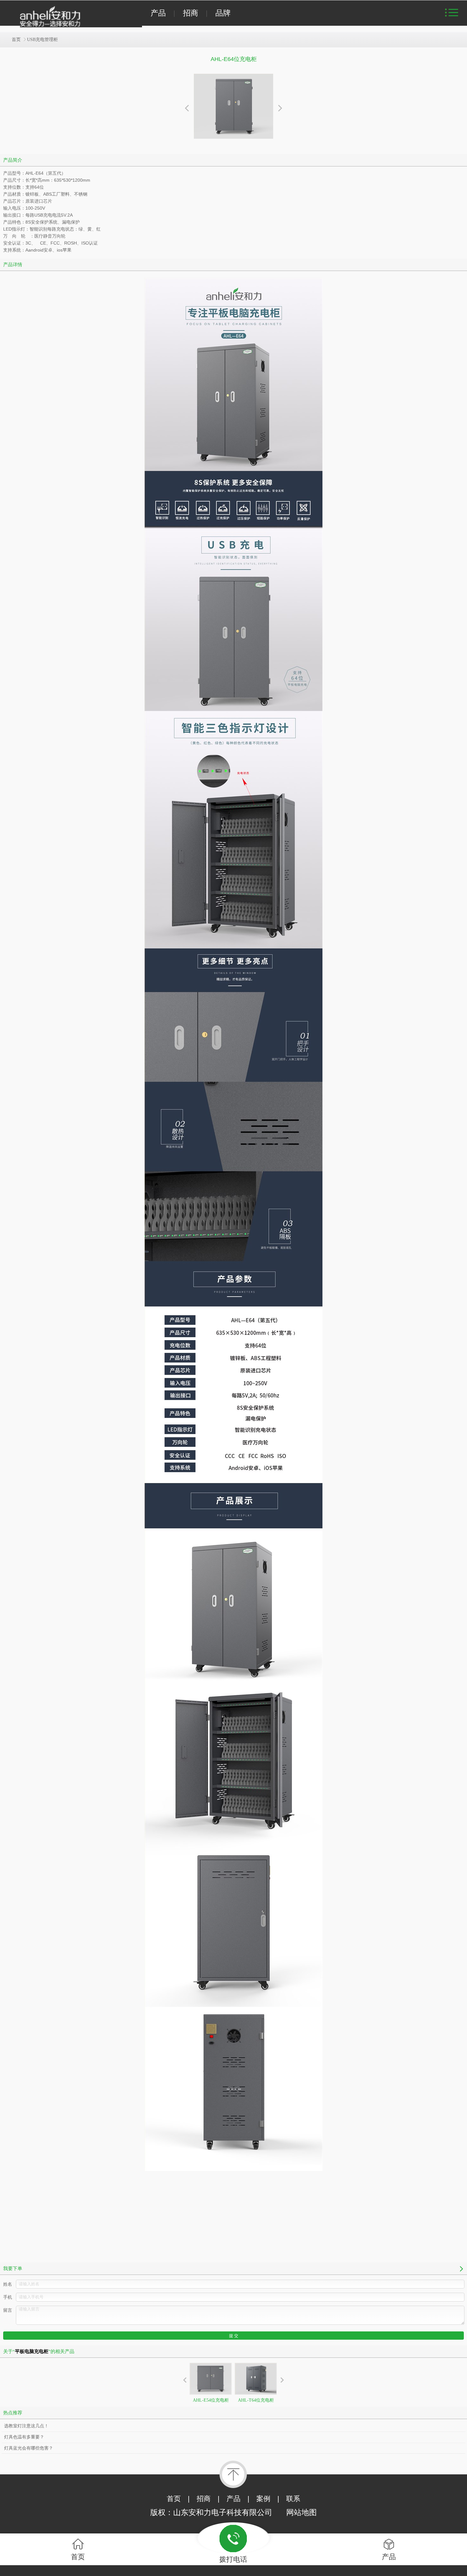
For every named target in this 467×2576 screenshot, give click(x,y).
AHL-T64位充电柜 (256, 2400)
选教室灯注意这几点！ (26, 2426)
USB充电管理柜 (42, 40)
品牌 (223, 13)
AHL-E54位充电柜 (211, 2400)
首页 (16, 40)
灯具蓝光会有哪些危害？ (29, 2448)
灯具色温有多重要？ (24, 2437)
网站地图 (301, 2512)
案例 (263, 2499)
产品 (158, 13)
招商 (191, 13)
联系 (293, 2499)
